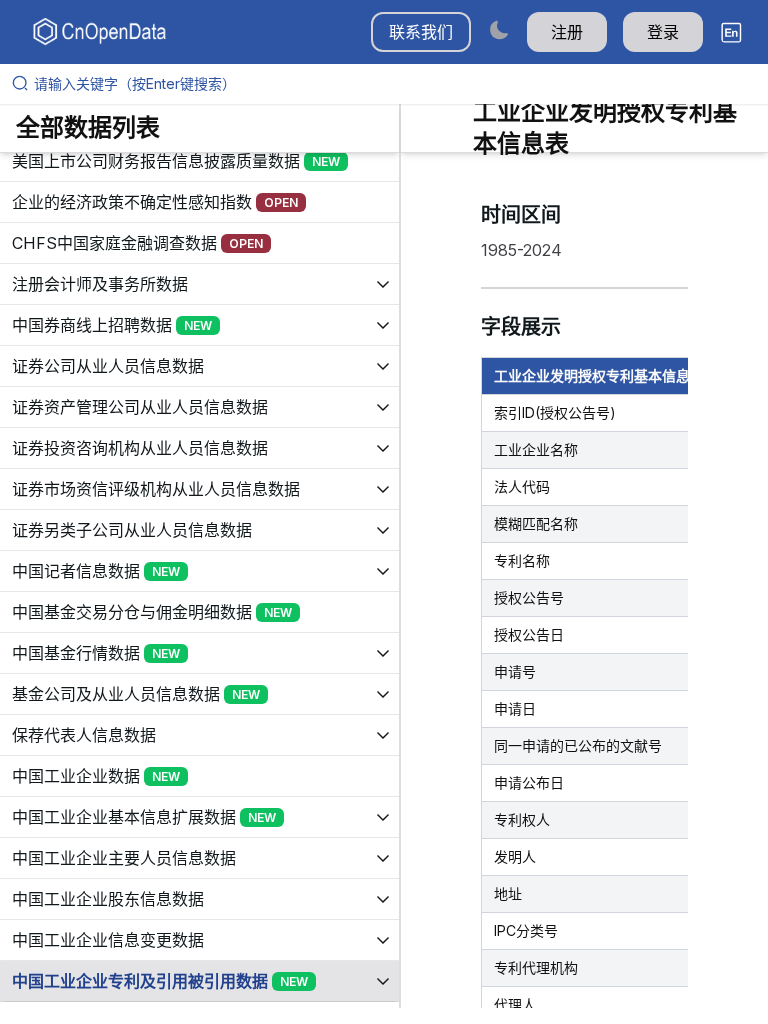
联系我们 (421, 32)
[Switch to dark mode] (499, 29)
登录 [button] (663, 32)
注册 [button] (567, 32)
